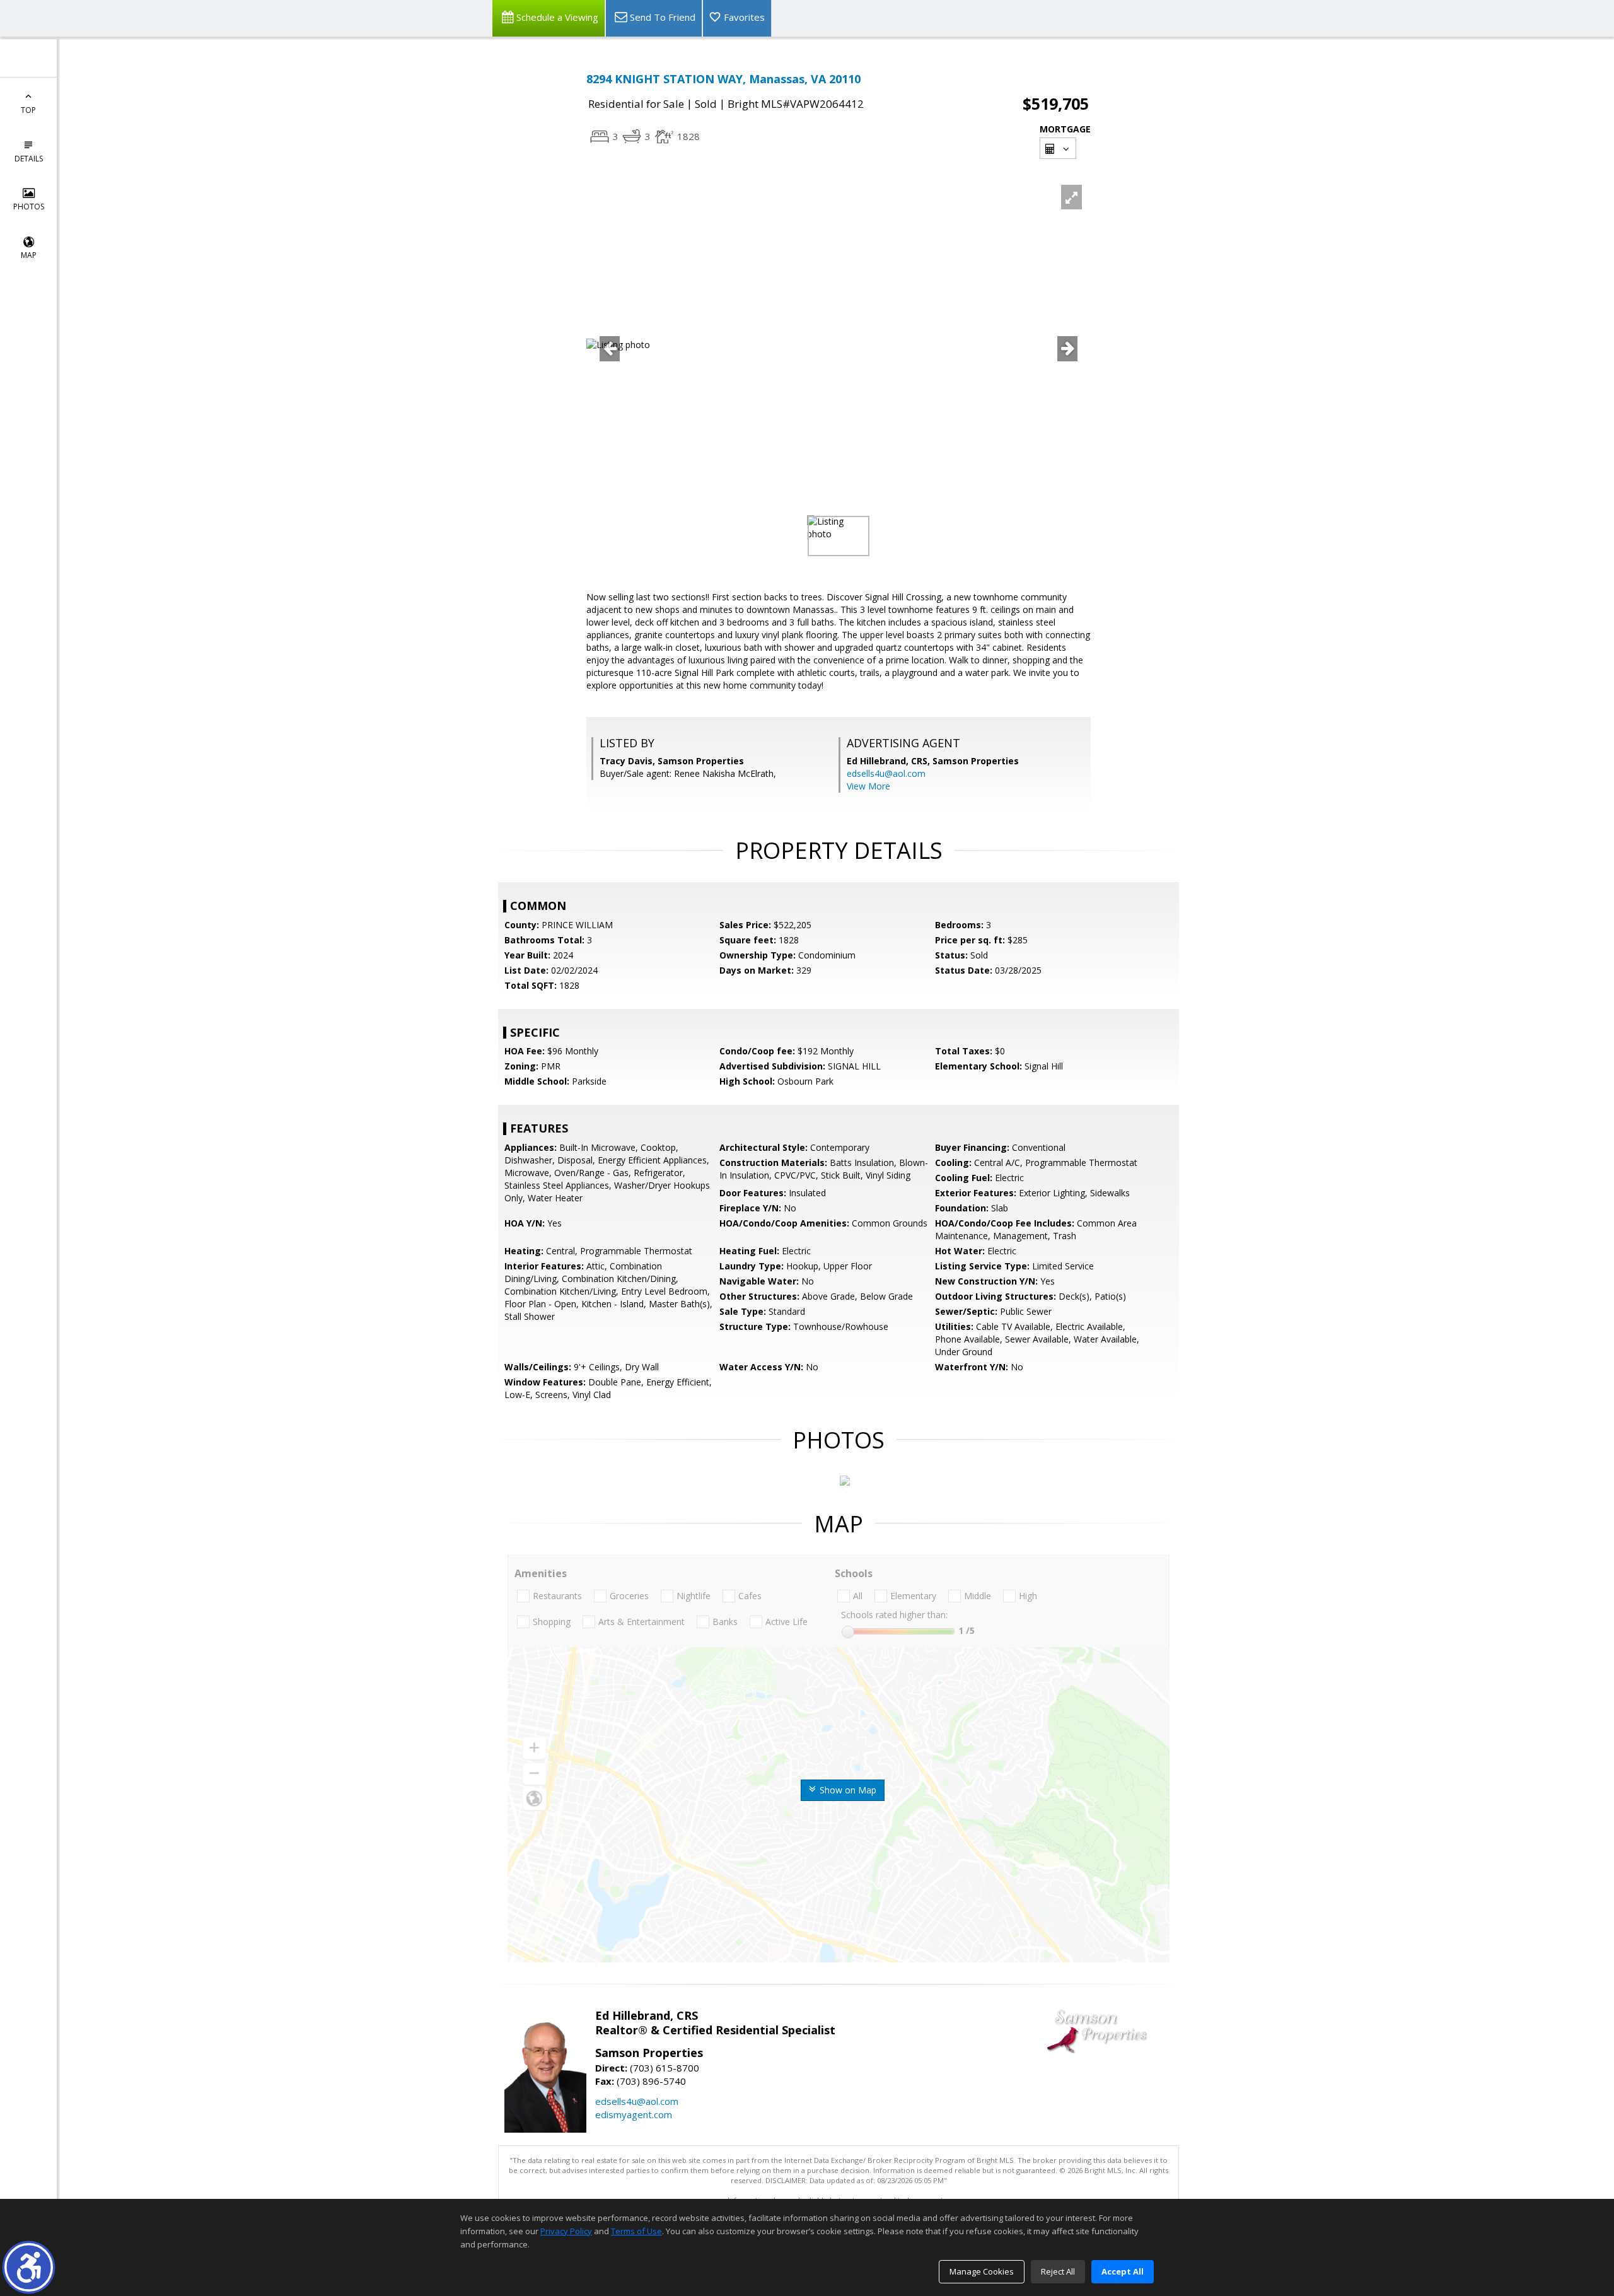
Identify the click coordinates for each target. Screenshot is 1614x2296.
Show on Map (847, 1790)
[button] (29, 2267)
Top (28, 110)
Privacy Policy (566, 2231)
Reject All (1058, 2271)
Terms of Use (636, 2231)
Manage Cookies (982, 2271)
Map (29, 255)
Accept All (1123, 2271)
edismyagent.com (634, 2114)
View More (868, 786)
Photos (29, 207)
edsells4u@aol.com (886, 773)
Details (29, 159)
